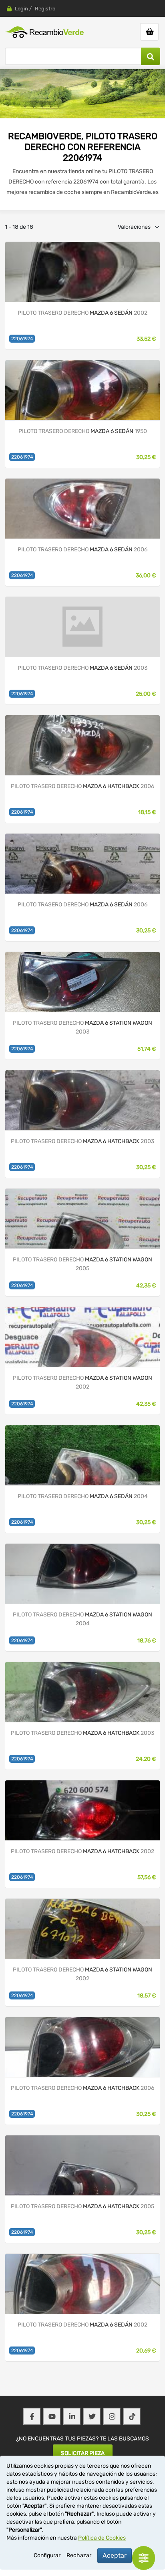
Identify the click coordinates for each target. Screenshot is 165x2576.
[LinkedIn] (72, 2416)
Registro (45, 9)
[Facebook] (32, 2416)
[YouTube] (52, 2416)
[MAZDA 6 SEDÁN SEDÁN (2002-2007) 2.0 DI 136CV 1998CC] (82, 272)
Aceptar (115, 2555)
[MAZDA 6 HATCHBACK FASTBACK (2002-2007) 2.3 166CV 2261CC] (82, 1810)
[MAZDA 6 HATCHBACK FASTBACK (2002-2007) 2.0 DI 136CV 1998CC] (82, 745)
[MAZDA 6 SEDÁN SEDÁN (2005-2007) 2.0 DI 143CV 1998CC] (82, 508)
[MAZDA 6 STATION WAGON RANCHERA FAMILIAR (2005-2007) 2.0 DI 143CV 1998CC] (82, 1218)
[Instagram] (112, 2416)
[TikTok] (132, 2416)
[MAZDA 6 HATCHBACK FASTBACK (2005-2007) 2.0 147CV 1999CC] (82, 2047)
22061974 (22, 339)
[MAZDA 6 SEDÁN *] (82, 627)
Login (21, 9)
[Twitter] (92, 2416)
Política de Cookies (102, 2538)
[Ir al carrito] (149, 32)
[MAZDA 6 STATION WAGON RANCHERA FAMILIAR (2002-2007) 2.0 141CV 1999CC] (82, 982)
